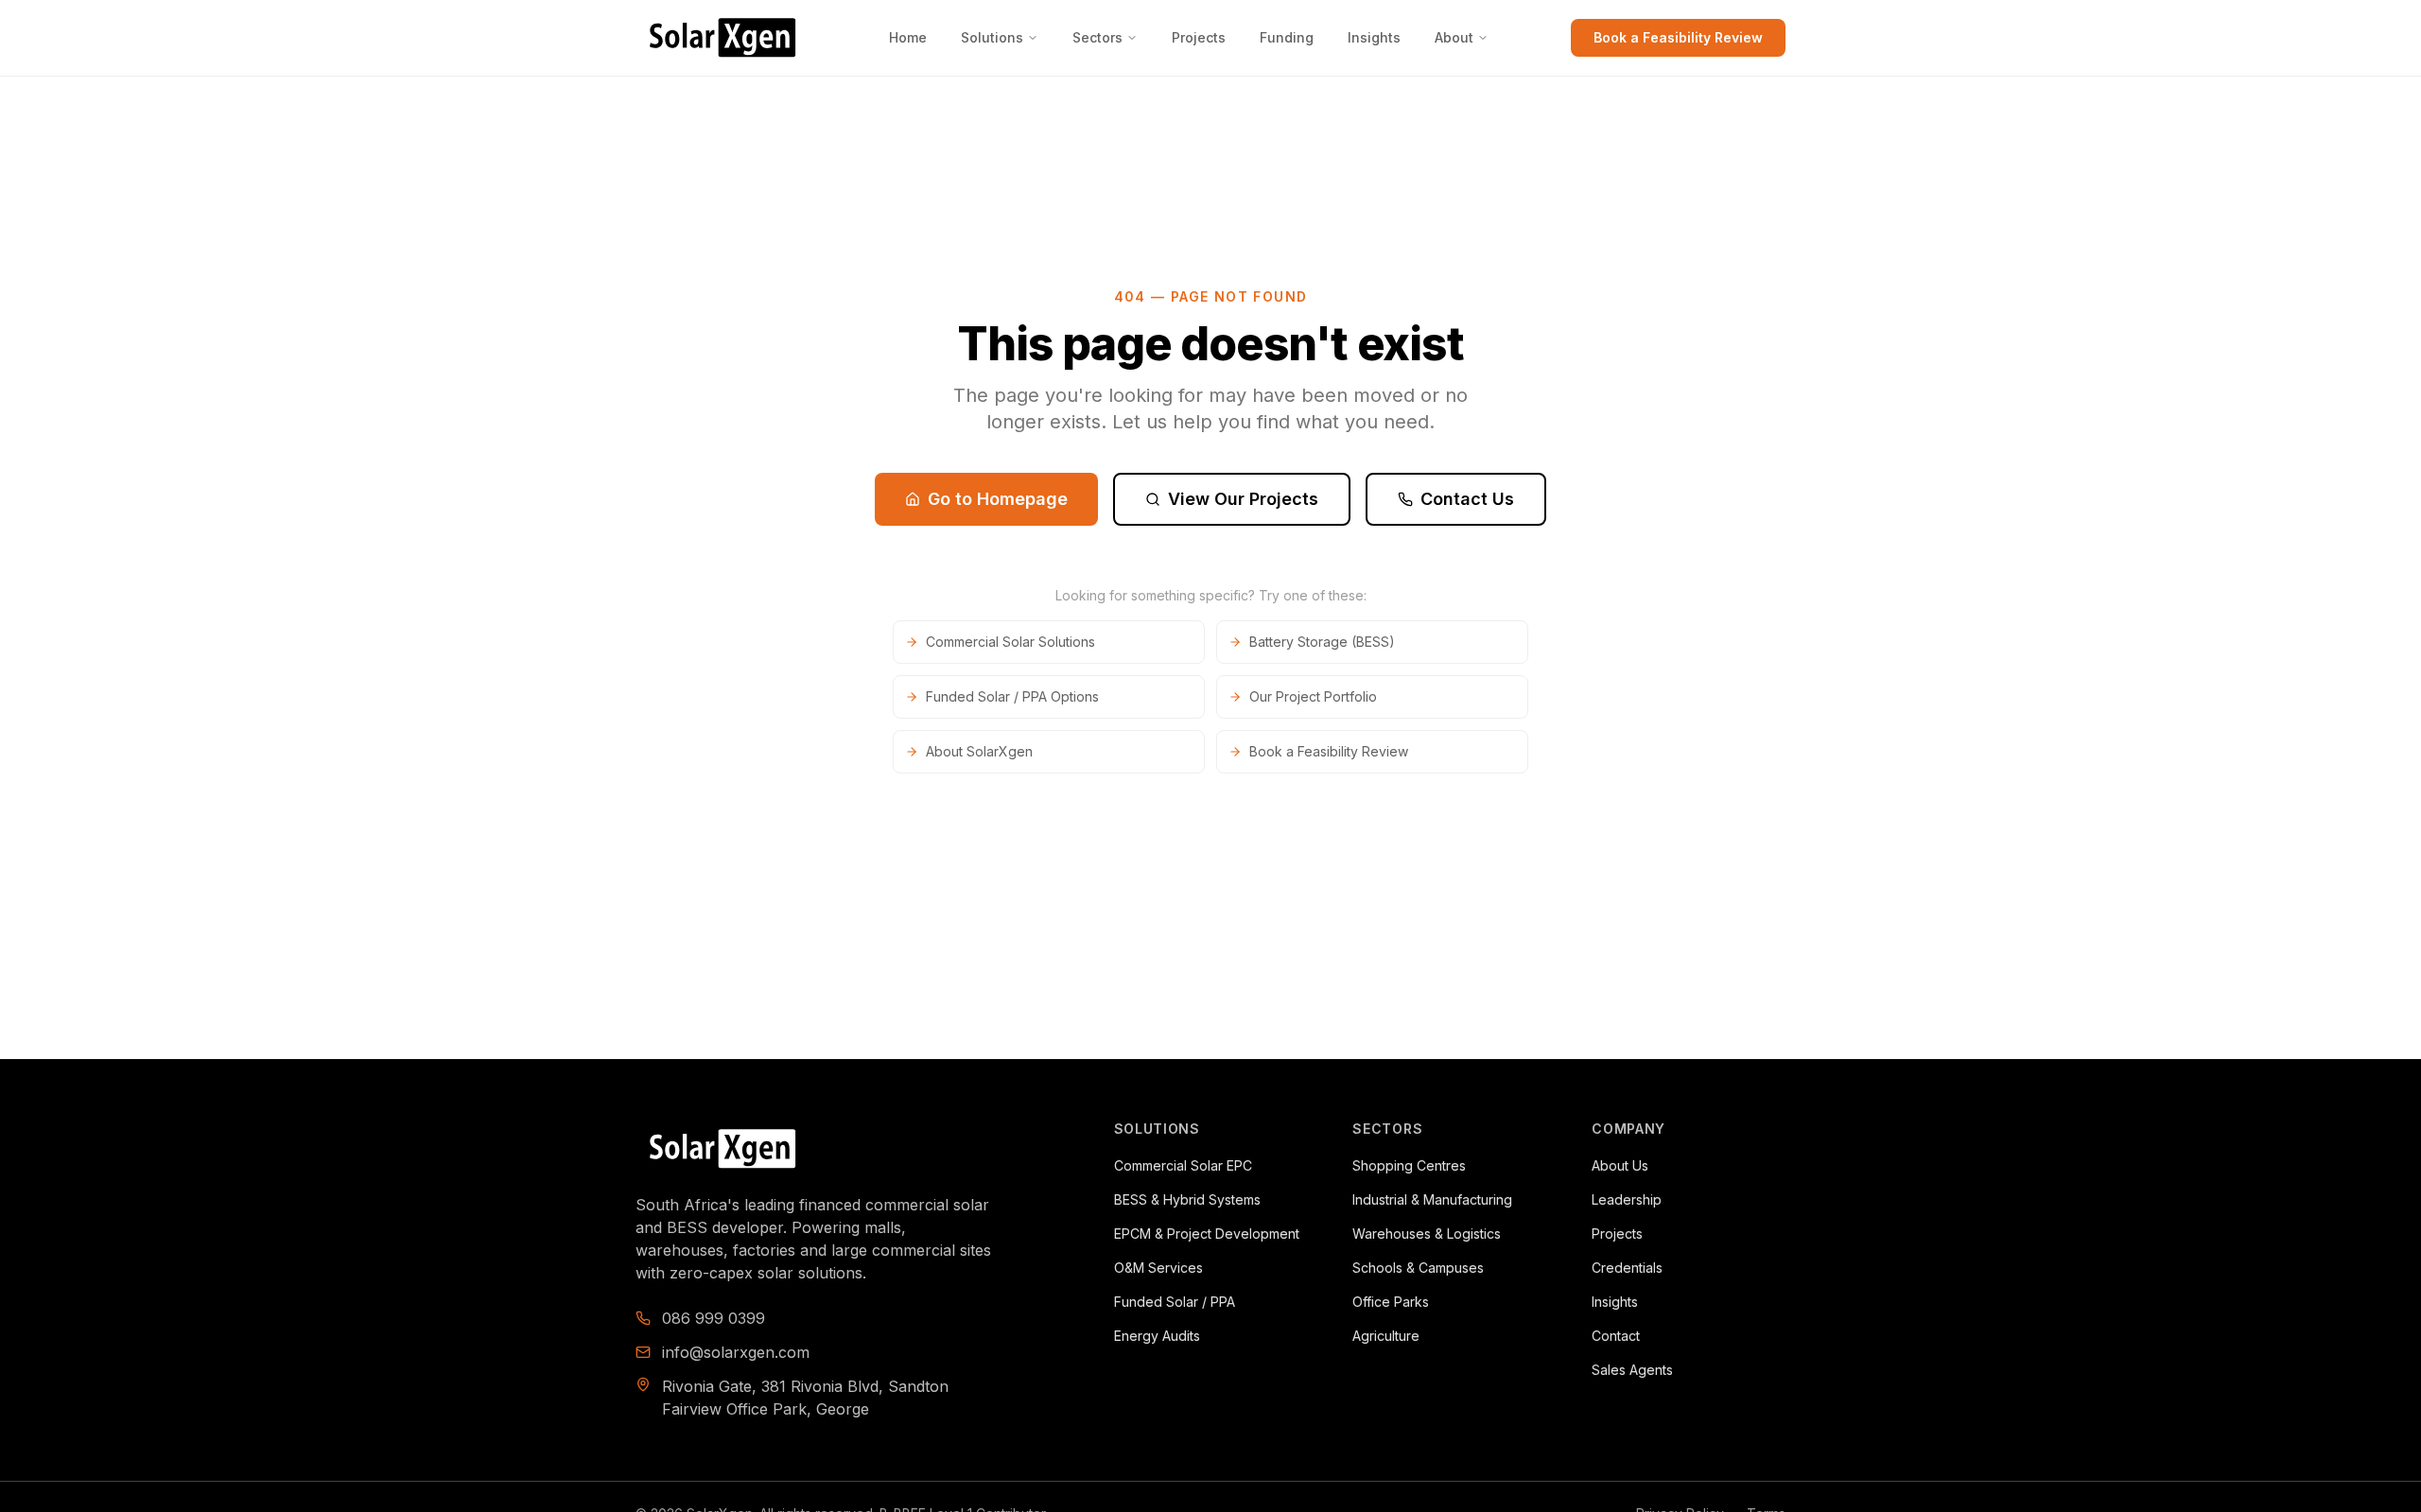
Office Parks (1391, 1302)
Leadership (1627, 1199)
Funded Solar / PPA (1175, 1302)
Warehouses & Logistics (1427, 1234)
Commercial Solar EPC (1183, 1165)
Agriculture (1386, 1336)
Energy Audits (1157, 1336)
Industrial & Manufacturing (1432, 1199)
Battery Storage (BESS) (1322, 642)
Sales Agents (1632, 1370)
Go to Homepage (998, 499)
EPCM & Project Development (1207, 1234)
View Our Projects (1243, 499)
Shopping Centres (1409, 1165)
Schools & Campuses (1418, 1268)
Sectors (1097, 37)
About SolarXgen (979, 751)
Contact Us (1467, 499)
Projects (1199, 37)
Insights (1374, 37)
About (1454, 37)
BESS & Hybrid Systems (1187, 1199)
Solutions (992, 37)
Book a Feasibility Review (1678, 37)
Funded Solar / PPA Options (1012, 696)
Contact (1616, 1336)
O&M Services (1158, 1268)
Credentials (1627, 1268)
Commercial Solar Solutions (1010, 642)
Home (908, 37)
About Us (1620, 1165)
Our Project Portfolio (1313, 696)
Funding (1287, 37)
